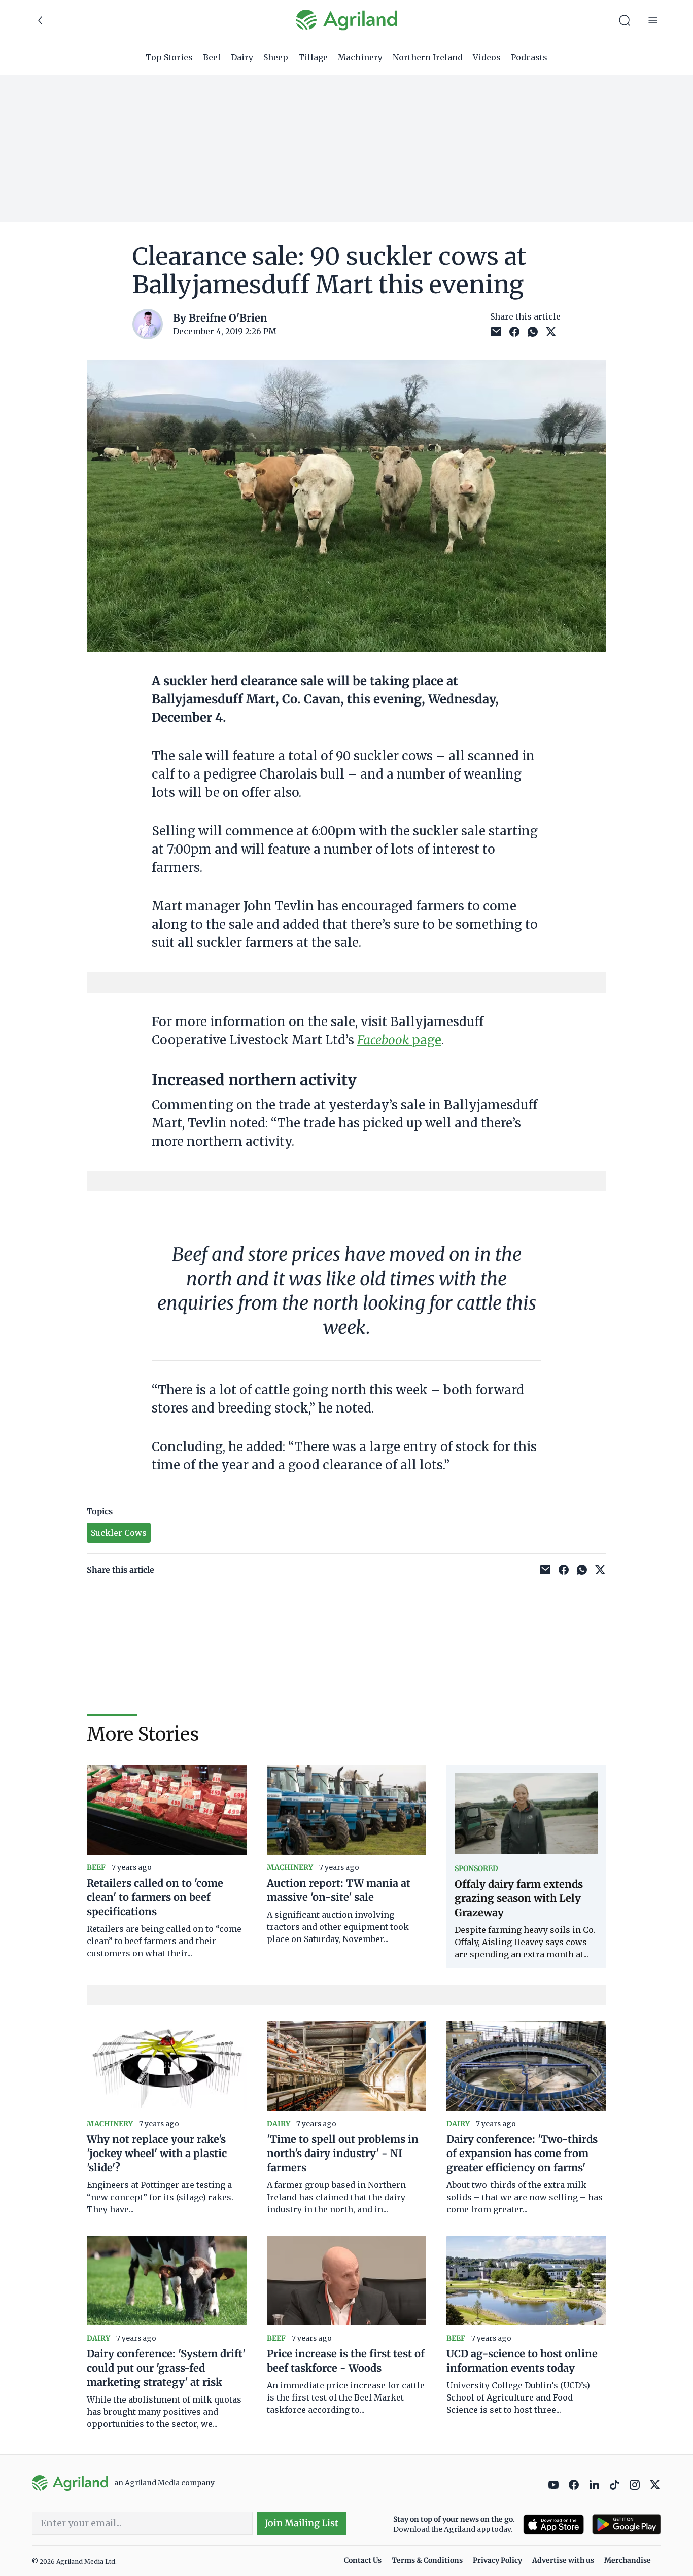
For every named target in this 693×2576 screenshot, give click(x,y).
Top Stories (169, 57)
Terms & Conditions (427, 2560)
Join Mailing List (302, 2523)
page (399, 1040)
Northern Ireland (428, 57)
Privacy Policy (497, 2560)
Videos (487, 57)
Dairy (242, 57)
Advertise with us (563, 2560)
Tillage (313, 57)
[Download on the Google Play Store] (627, 2525)
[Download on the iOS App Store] (553, 2525)
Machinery (360, 57)
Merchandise (628, 2560)
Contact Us (363, 2560)
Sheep (276, 57)
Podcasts (529, 57)
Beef (212, 57)
